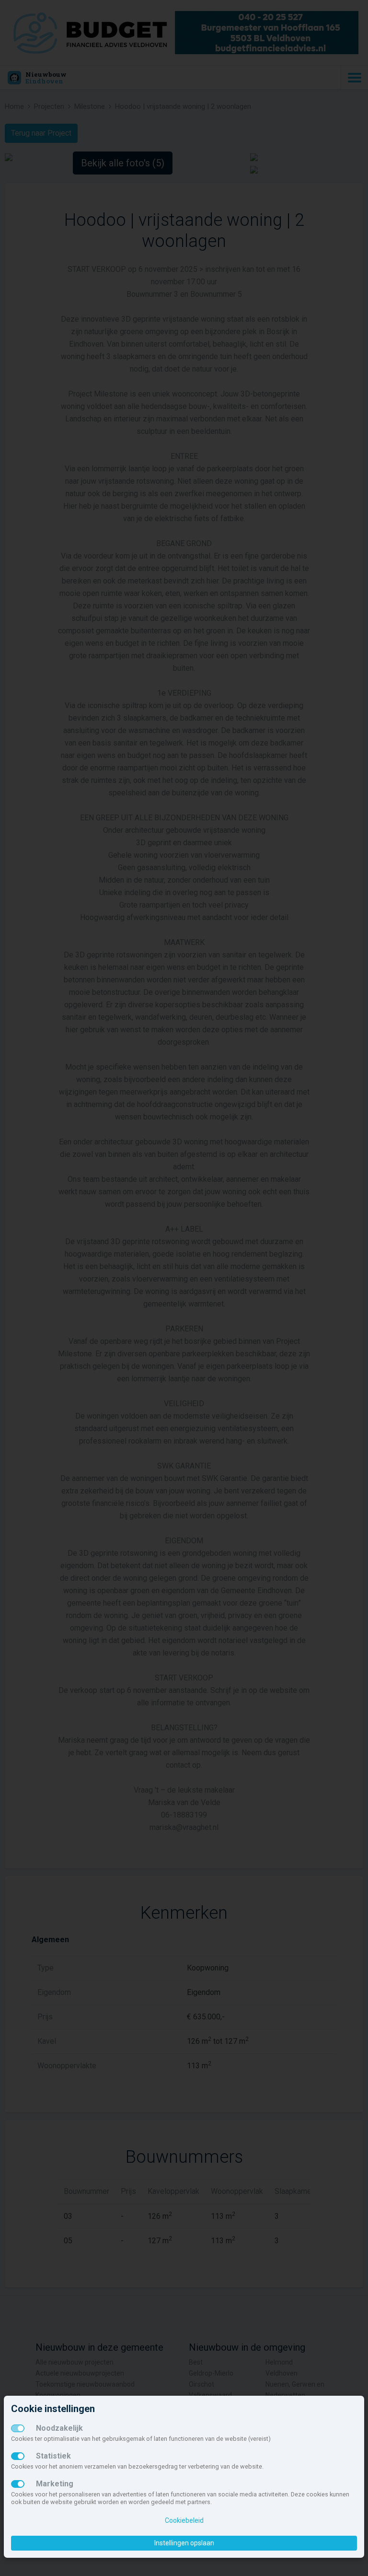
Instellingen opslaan (184, 2543)
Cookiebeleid (184, 2520)
